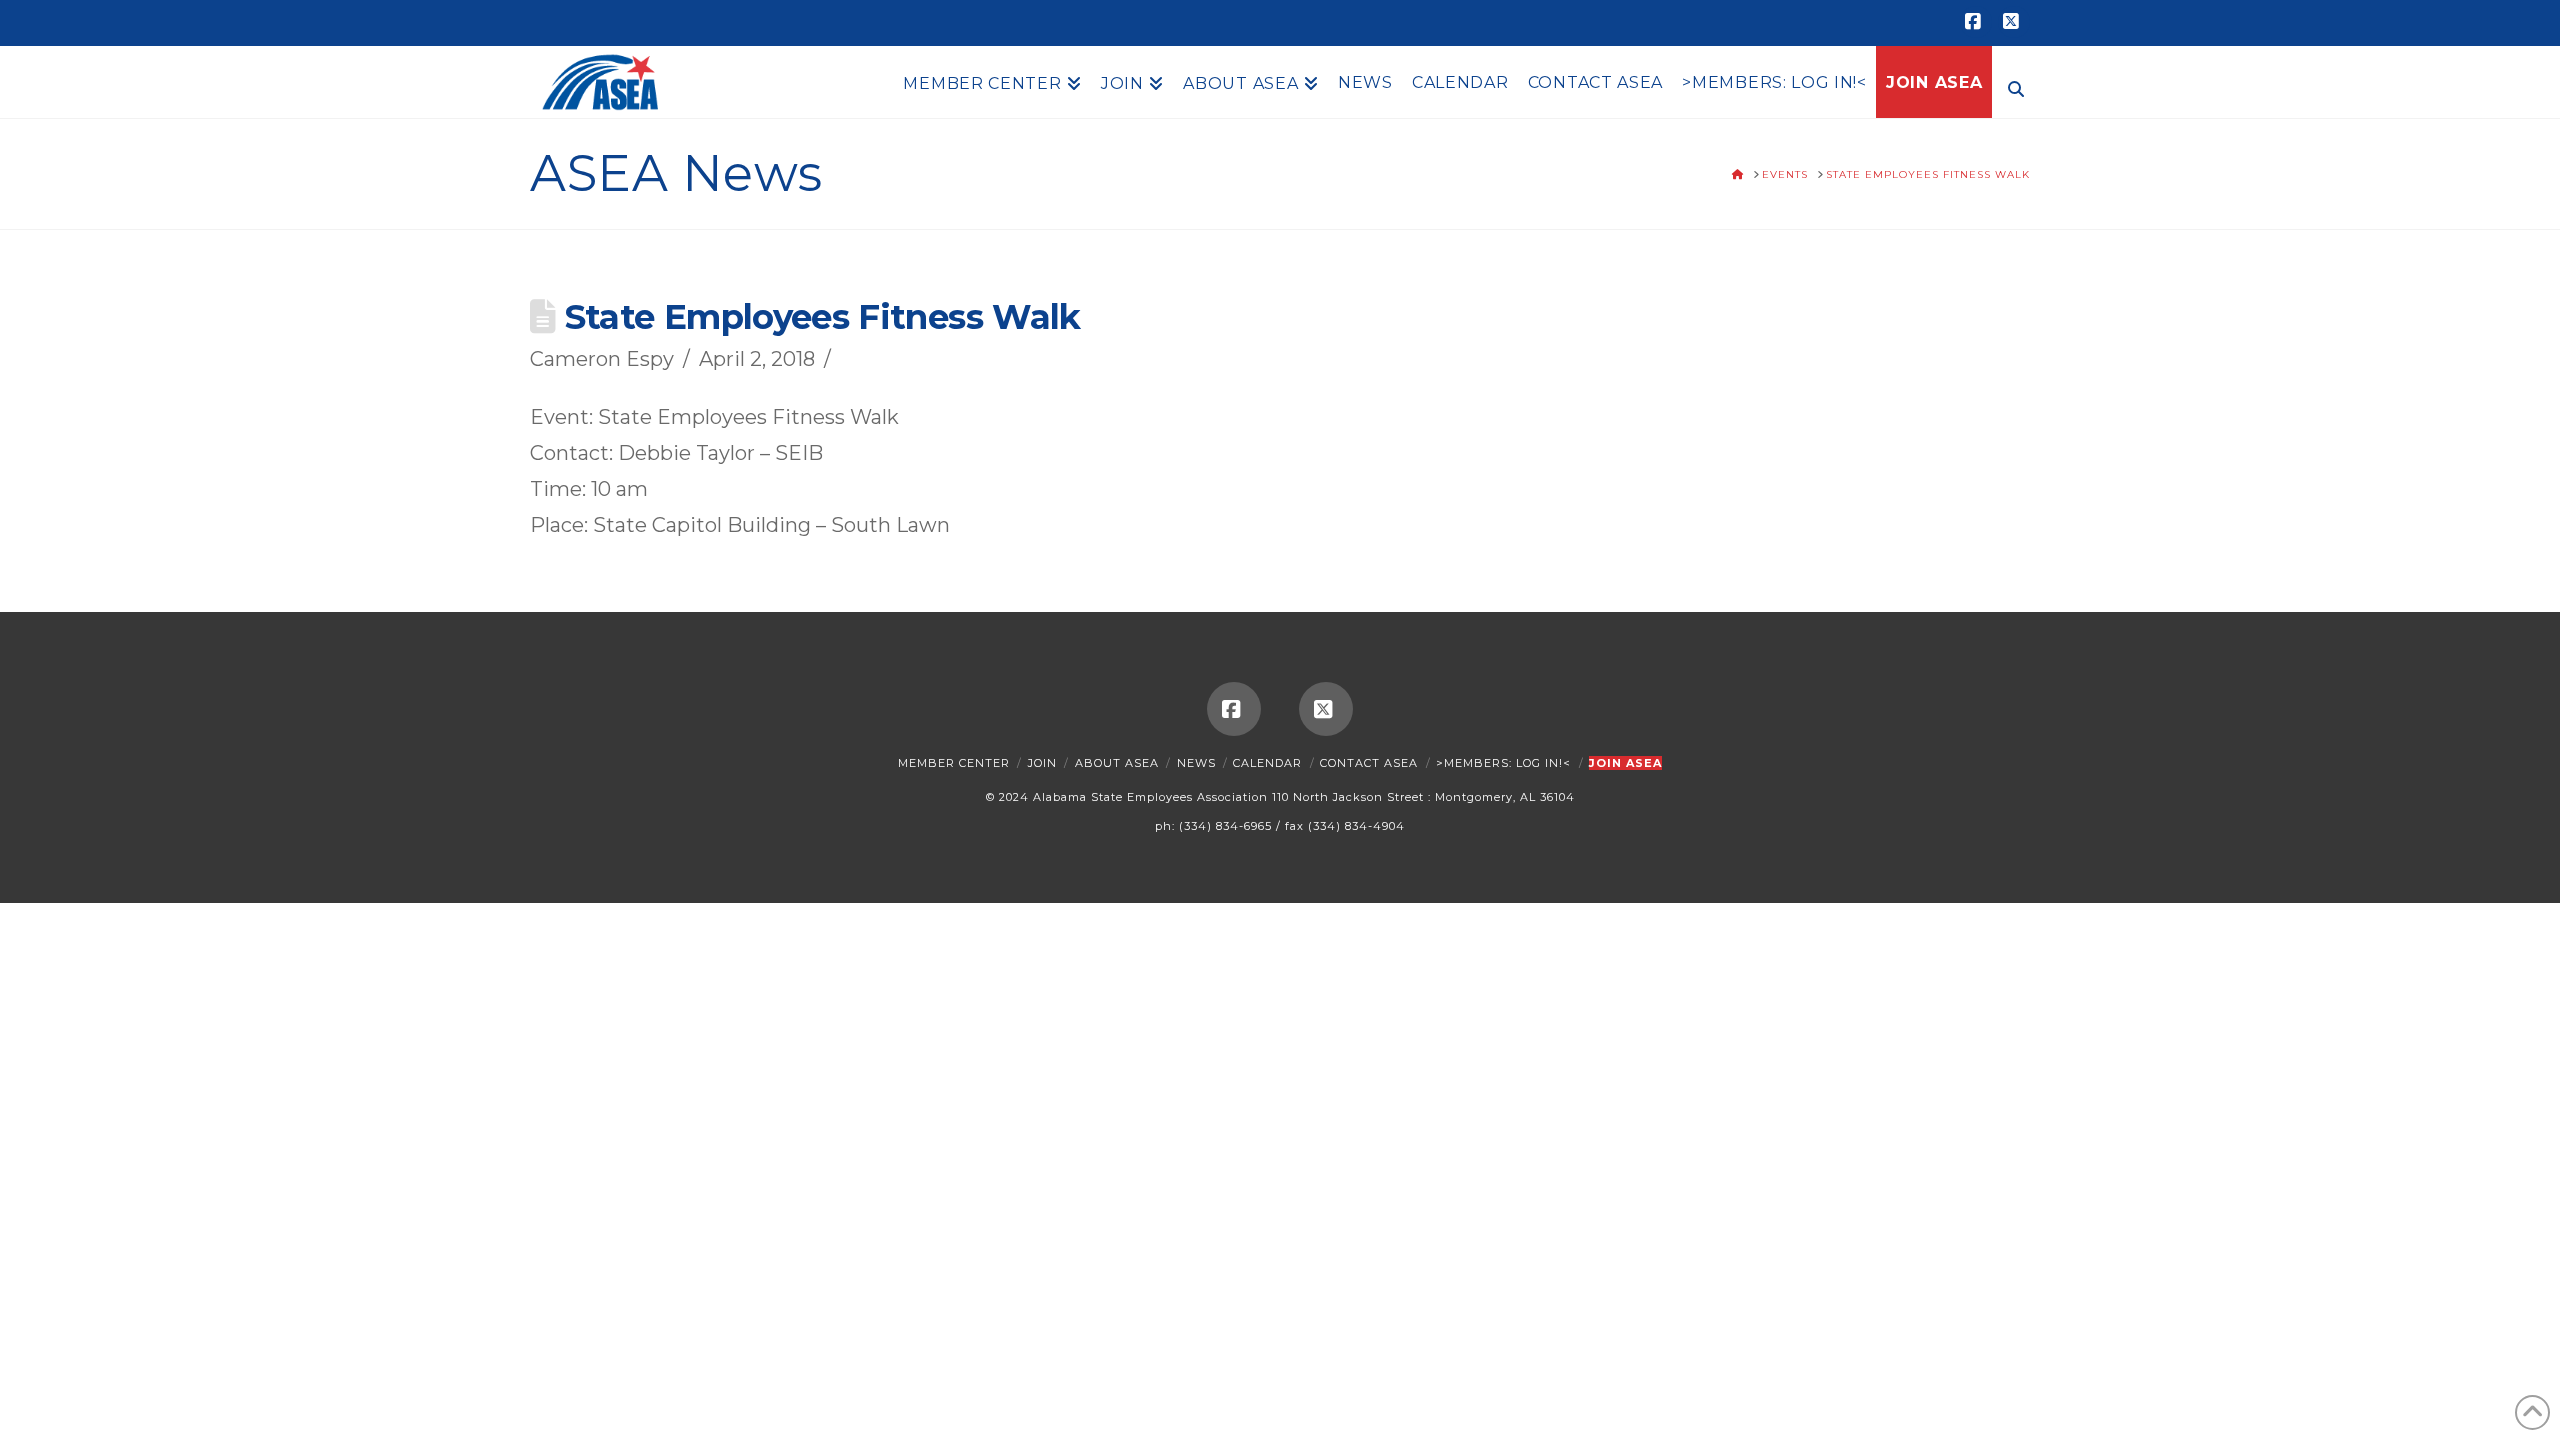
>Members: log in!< (1503, 763)
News (1196, 763)
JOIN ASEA (1625, 763)
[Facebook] (1976, 22)
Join (1042, 763)
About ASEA (1117, 763)
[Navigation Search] (2011, 87)
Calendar (1267, 763)
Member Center (954, 763)
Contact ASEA (1369, 763)
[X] (2014, 22)
